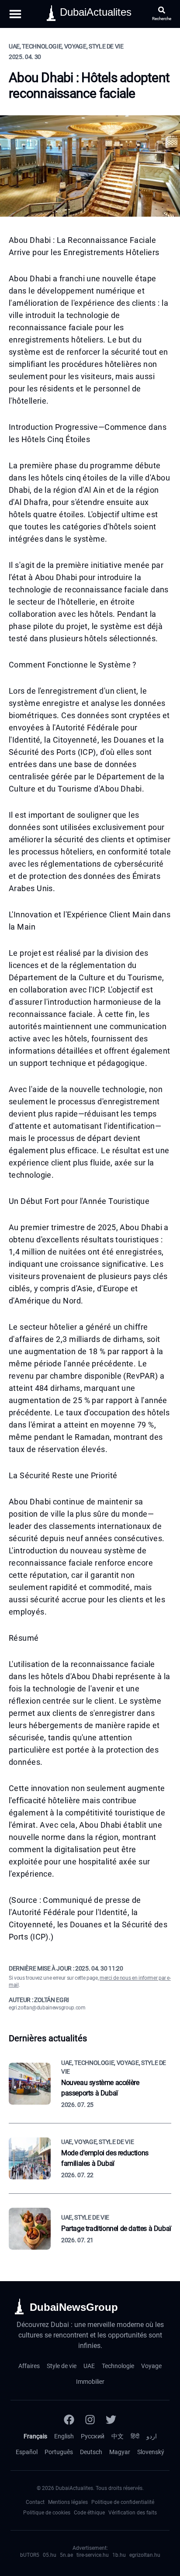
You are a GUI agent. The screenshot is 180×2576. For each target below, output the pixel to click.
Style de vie (62, 2366)
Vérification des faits (133, 2513)
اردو (152, 2436)
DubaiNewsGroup (74, 2307)
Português (59, 2452)
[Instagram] (90, 2420)
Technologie (118, 2366)
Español (27, 2452)
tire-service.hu (93, 2555)
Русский (93, 2436)
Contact (35, 2502)
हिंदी (135, 2436)
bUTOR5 (30, 2555)
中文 (118, 2436)
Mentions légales (68, 2502)
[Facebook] (69, 2420)
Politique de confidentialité (123, 2502)
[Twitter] (111, 2420)
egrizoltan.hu (145, 2555)
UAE (89, 2366)
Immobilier (90, 2382)
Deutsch (91, 2452)
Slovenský (151, 2452)
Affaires (29, 2366)
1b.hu (119, 2555)
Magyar (120, 2452)
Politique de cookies (47, 2513)
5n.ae (66, 2555)
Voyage (151, 2366)
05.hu (50, 2555)
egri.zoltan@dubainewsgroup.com (47, 2008)
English (64, 2436)
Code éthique (89, 2513)
